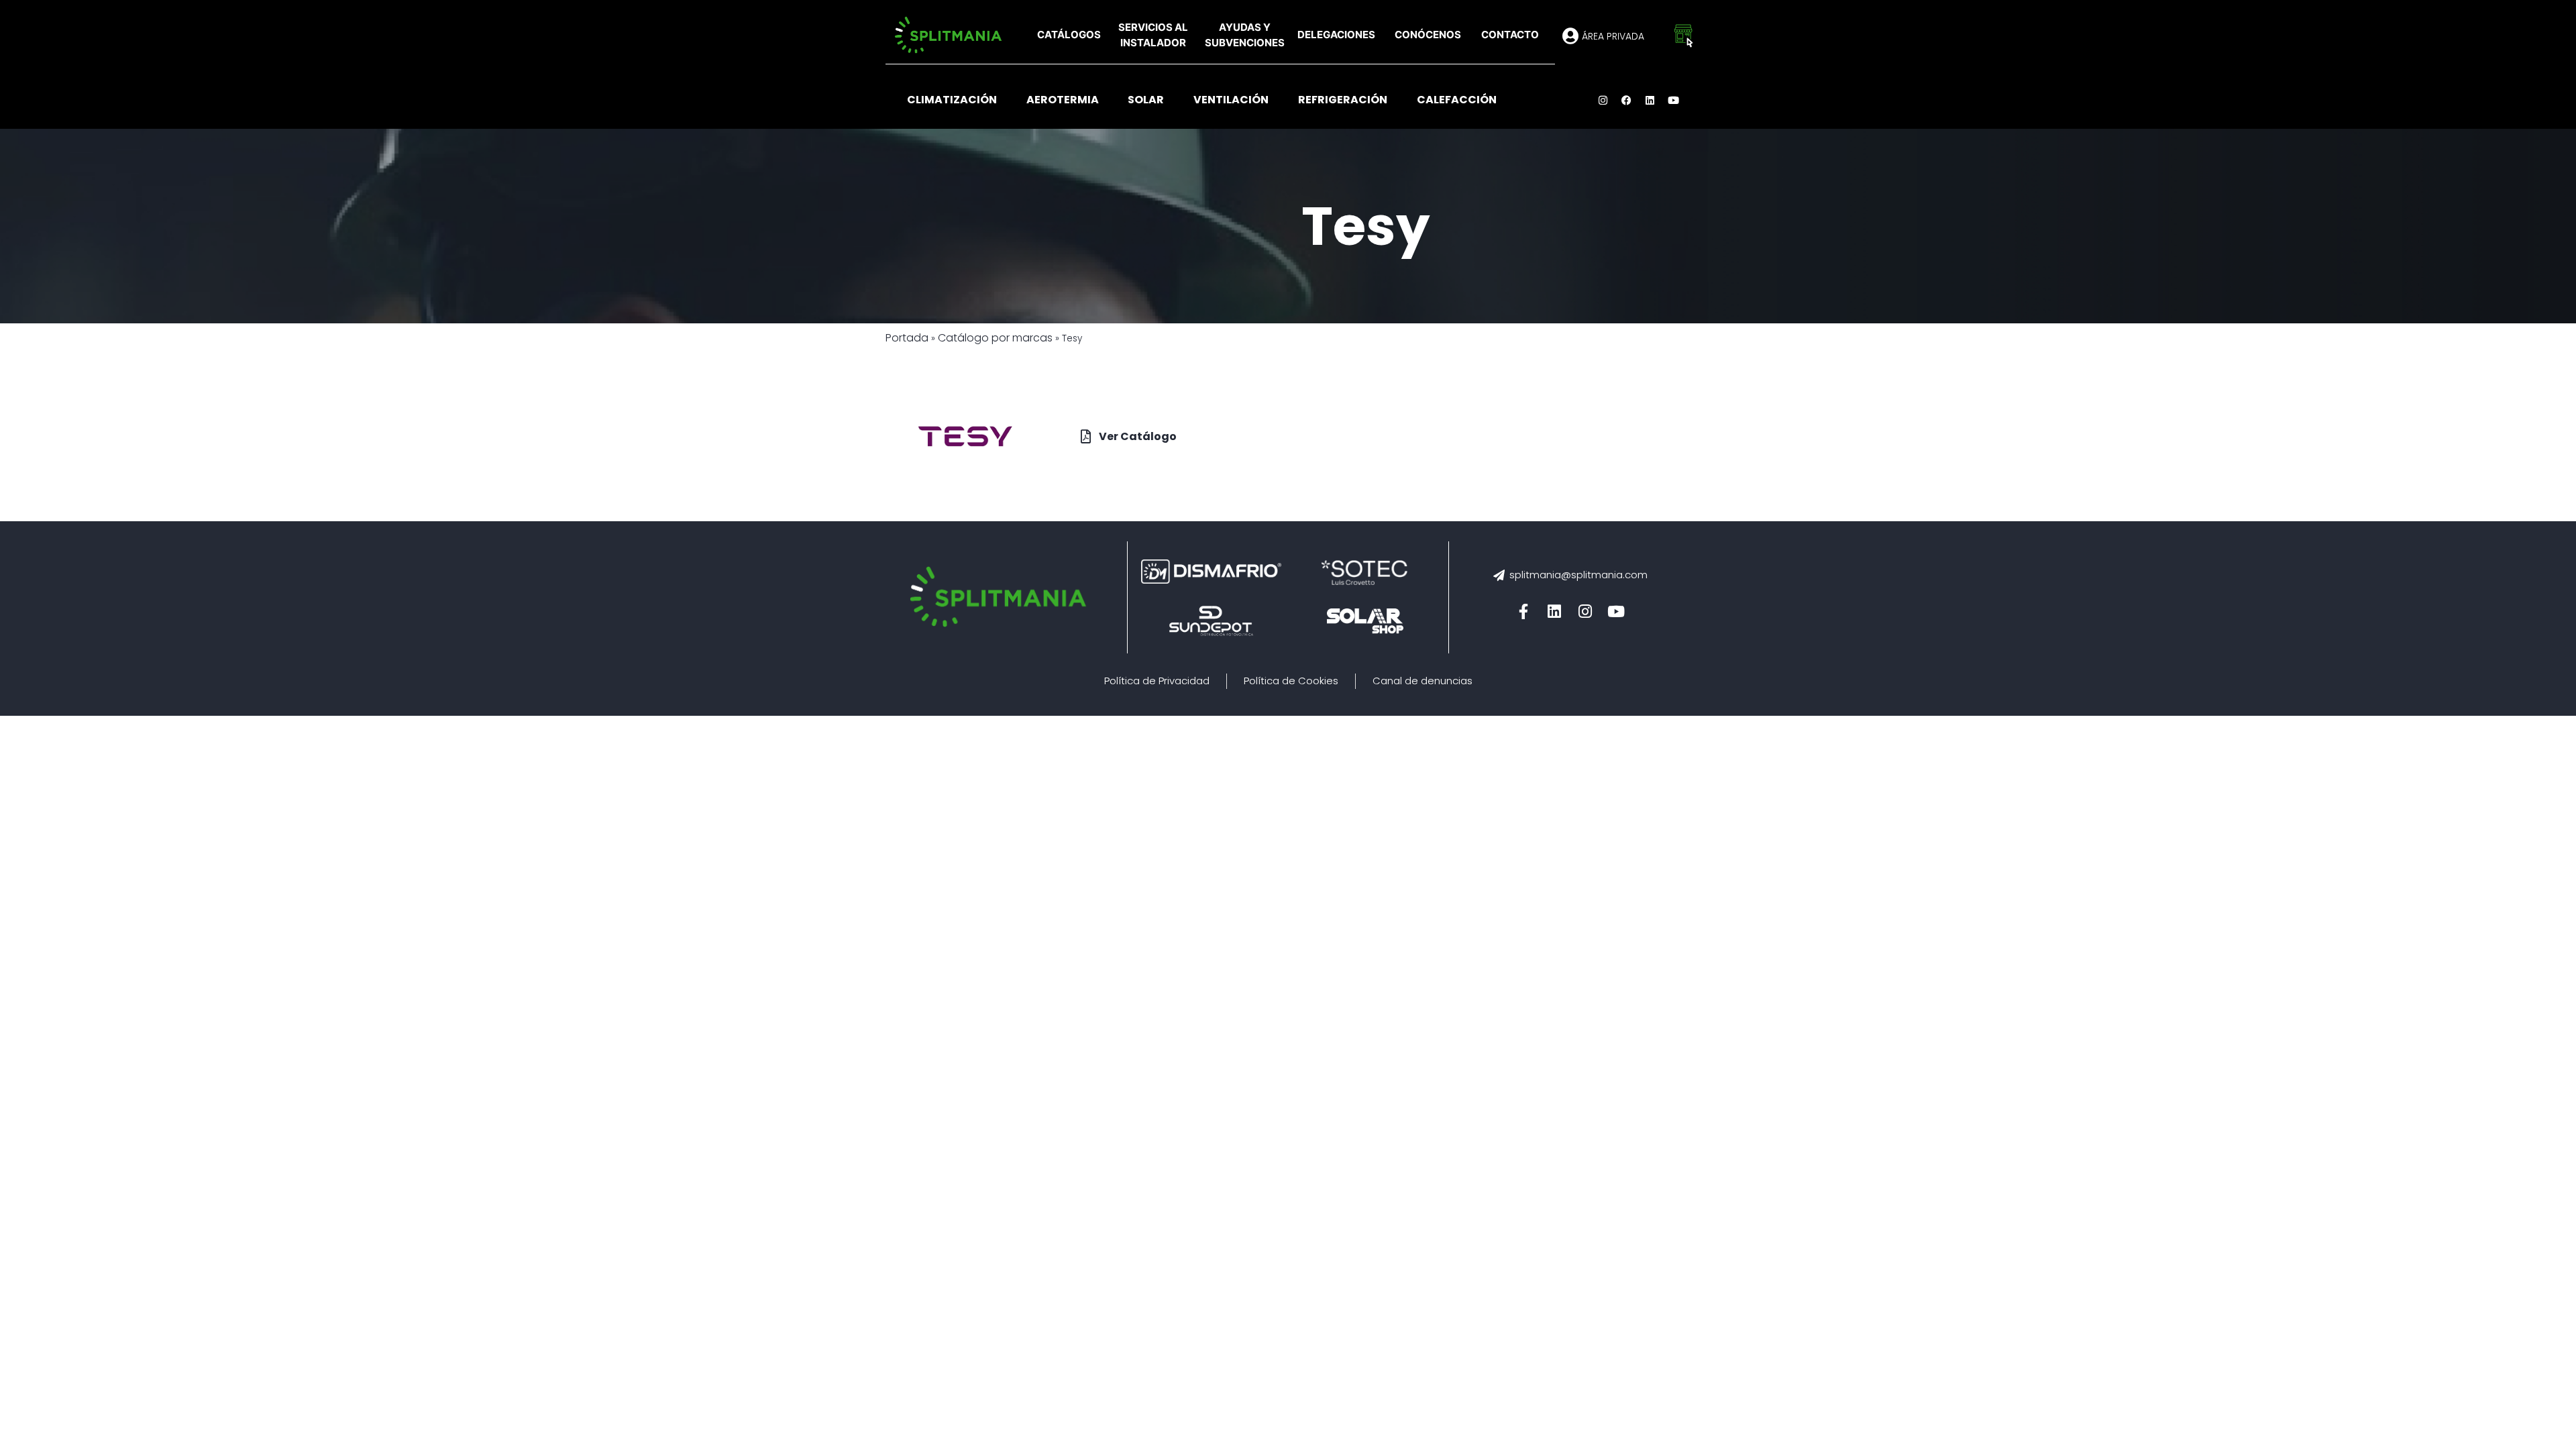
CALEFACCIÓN (1457, 100)
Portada (907, 338)
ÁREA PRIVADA (1613, 36)
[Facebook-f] (1523, 612)
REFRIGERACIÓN (1343, 100)
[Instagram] (1603, 100)
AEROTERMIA (1063, 100)
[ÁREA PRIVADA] (1570, 36)
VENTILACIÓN (1231, 100)
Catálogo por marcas (995, 338)
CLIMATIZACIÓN (952, 100)
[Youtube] (1674, 100)
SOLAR (1146, 100)
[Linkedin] (1650, 100)
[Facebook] (1627, 100)
